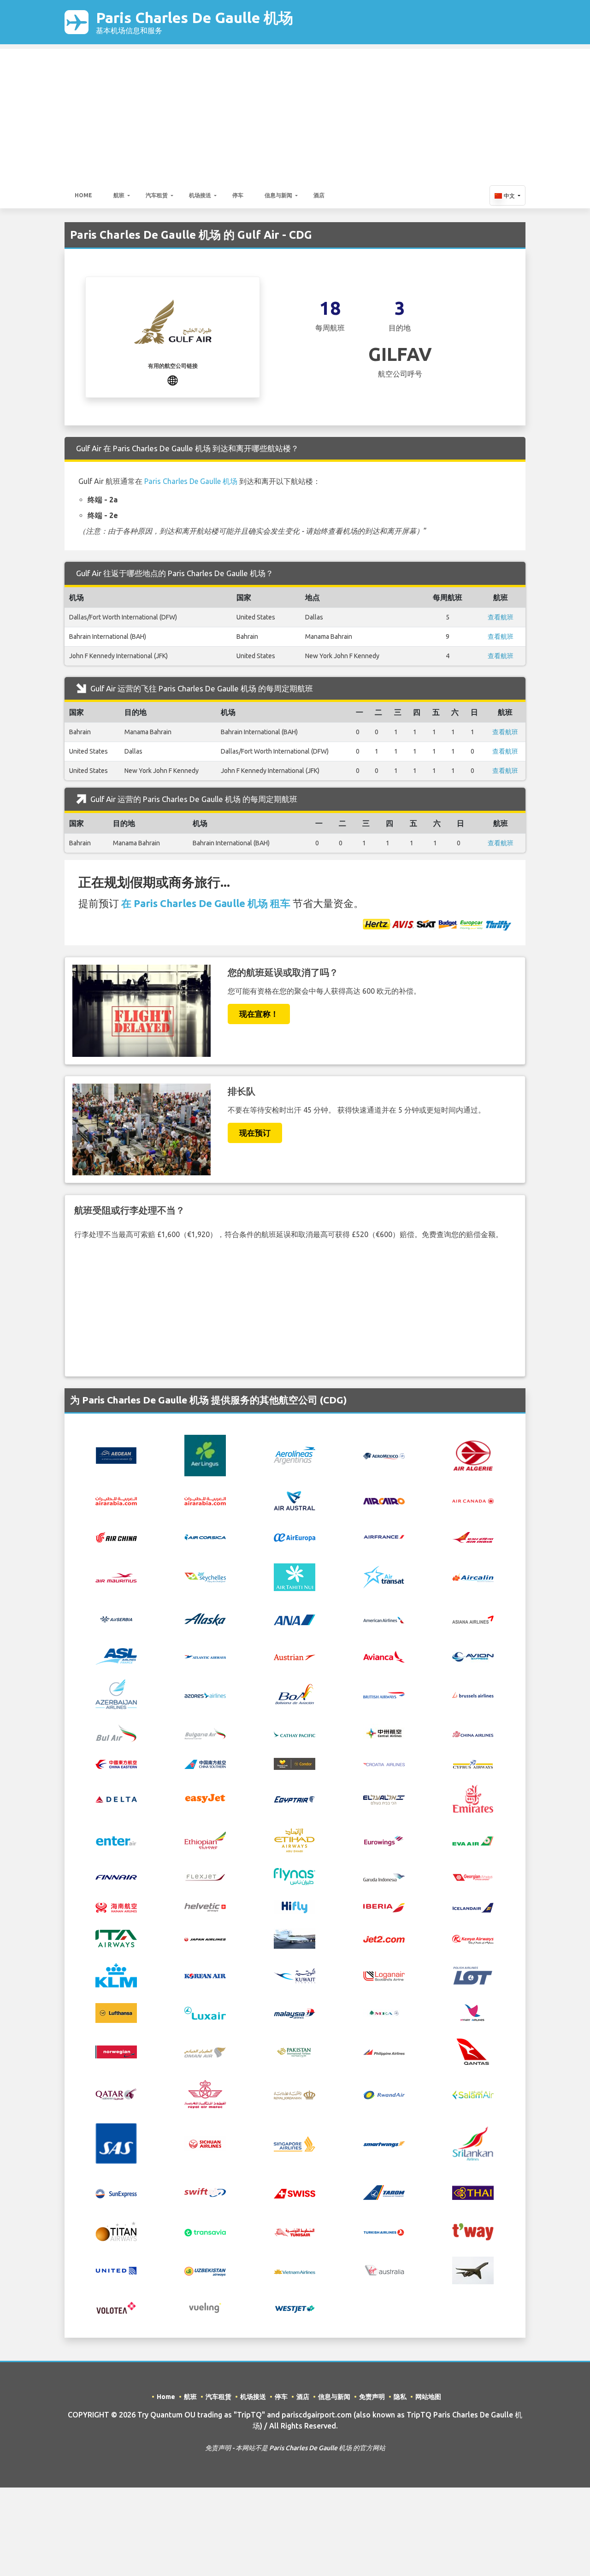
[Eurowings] (384, 1840)
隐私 (400, 2397)
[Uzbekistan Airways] (205, 2270)
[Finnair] (116, 1877)
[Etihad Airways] (295, 1839)
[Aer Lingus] (205, 1455)
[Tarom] (384, 2192)
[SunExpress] (116, 2193)
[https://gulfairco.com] (173, 379)
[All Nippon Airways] (295, 1619)
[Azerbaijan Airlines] (116, 1693)
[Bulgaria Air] (205, 1733)
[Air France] (384, 1536)
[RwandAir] (384, 2094)
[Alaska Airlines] (205, 1619)
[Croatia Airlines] (384, 1763)
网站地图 (428, 2397)
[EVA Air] (473, 1840)
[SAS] (116, 2143)
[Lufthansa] (116, 2012)
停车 (238, 195)
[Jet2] (384, 1939)
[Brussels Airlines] (473, 1694)
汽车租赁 (157, 195)
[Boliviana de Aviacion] (295, 1693)
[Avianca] (384, 1656)
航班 (119, 195)
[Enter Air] (116, 1840)
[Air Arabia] (116, 1501)
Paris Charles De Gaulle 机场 (195, 22)
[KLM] (116, 1975)
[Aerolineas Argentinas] (295, 1455)
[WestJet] (295, 2308)
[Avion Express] (473, 1656)
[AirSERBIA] (116, 1619)
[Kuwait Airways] (295, 1975)
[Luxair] (205, 2012)
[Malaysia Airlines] (295, 2013)
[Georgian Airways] (473, 1876)
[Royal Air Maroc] (205, 2093)
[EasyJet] (205, 1798)
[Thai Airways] (473, 2192)
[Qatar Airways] (116, 2093)
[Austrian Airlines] (295, 1656)
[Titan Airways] (116, 2231)
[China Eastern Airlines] (116, 1763)
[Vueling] (205, 2307)
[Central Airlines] (384, 1733)
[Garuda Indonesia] (384, 1877)
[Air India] (473, 1536)
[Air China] (116, 1536)
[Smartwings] (384, 2144)
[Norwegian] (116, 2051)
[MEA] (384, 2012)
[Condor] (295, 1763)
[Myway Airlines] (473, 2012)
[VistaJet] (473, 2270)
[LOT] (473, 1975)
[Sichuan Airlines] (205, 2143)
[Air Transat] (384, 1576)
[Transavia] (205, 2232)
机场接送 (200, 195)
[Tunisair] (295, 2232)
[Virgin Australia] (384, 2270)
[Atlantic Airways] (205, 1656)
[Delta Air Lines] (116, 1798)
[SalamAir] (473, 2094)
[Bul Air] (116, 1733)
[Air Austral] (295, 1500)
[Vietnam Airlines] (295, 2270)
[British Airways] (384, 1694)
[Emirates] (473, 1798)
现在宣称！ (259, 1014)
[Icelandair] (473, 1907)
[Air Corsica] (205, 1537)
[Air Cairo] (384, 1501)
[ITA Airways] (116, 1938)
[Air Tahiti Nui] (295, 1576)
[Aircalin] (473, 1577)
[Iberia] (384, 1907)
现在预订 (255, 1133)
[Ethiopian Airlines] (205, 1839)
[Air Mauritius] (116, 1577)
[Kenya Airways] (473, 1939)
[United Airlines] (116, 2270)
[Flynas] (295, 1876)
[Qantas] (473, 2051)
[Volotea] (116, 2307)
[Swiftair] (205, 2192)
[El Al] (384, 1798)
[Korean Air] (205, 1975)
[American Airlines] (384, 1620)
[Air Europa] (295, 1537)
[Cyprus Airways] (473, 1763)
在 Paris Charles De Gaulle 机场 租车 (206, 903)
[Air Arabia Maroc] (205, 1501)
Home (83, 195)
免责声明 (372, 2397)
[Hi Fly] (295, 1906)
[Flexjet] (205, 1876)
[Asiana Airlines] (473, 1619)
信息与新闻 (278, 195)
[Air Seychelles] (205, 1577)
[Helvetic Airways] (205, 1907)
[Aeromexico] (384, 1456)
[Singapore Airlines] (295, 2143)
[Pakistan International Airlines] (295, 2051)
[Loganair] (384, 1975)
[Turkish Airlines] (384, 2232)
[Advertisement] (295, 113)
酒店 (319, 195)
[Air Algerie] (473, 1455)
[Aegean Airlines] (116, 1455)
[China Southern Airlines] (205, 1763)
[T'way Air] (473, 2231)
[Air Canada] (473, 1501)
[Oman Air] (205, 2051)
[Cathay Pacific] (295, 1733)
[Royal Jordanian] (295, 2094)
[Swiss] (295, 2193)
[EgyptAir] (295, 1798)
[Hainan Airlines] (116, 1906)
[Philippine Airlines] (384, 2052)
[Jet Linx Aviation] (295, 1938)
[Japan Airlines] (205, 1939)
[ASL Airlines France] (116, 1656)
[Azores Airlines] (205, 1694)
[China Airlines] (473, 1733)
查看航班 (501, 617)
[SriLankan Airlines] (473, 2143)
